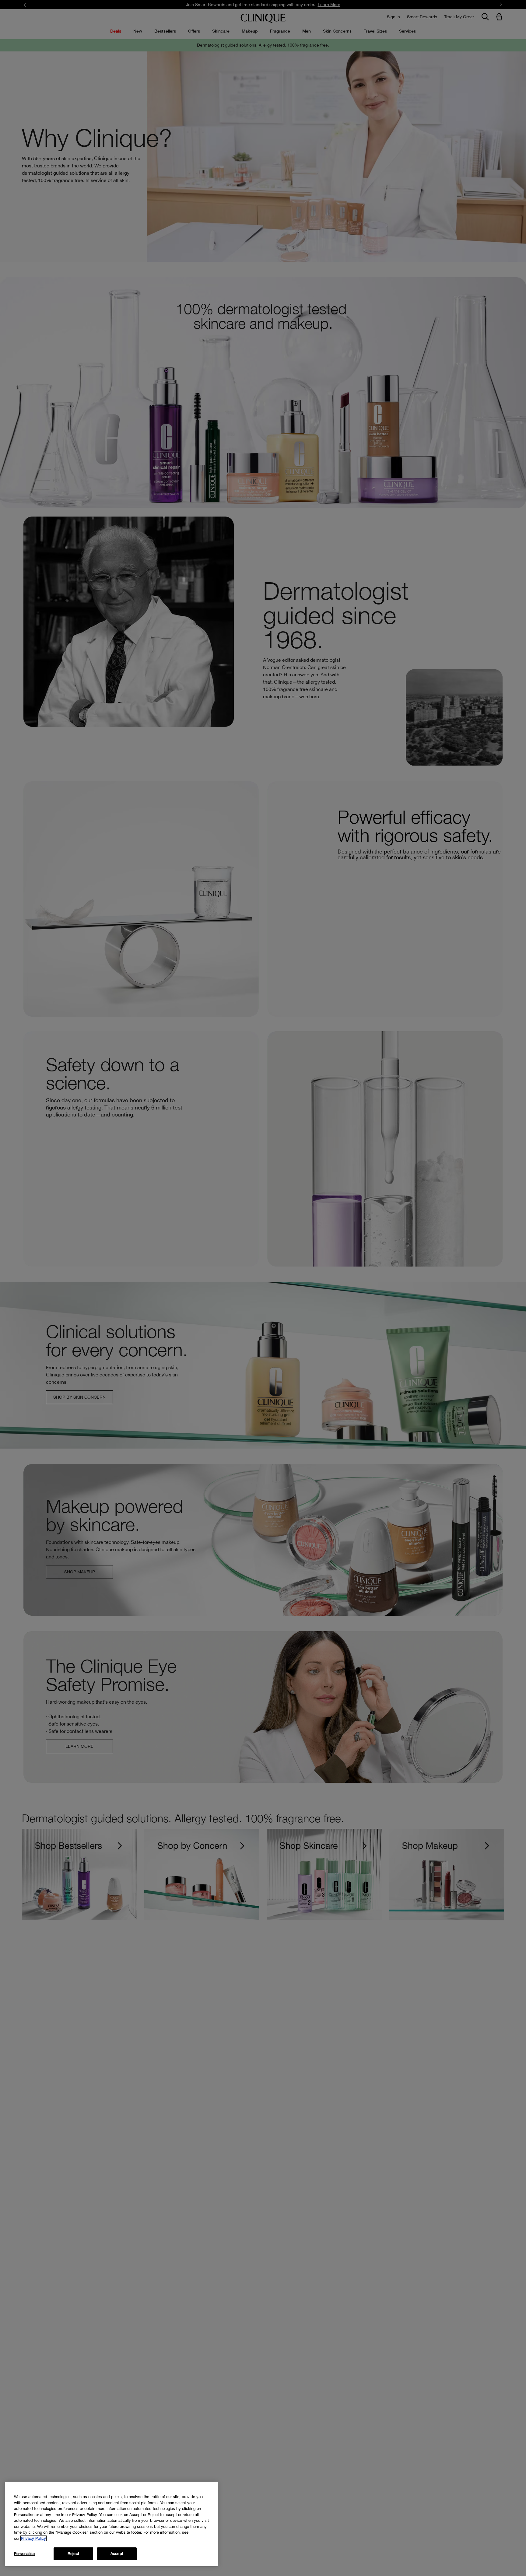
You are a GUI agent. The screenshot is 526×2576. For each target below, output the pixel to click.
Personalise (24, 2554)
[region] (111, 2524)
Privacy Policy (33, 2538)
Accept (117, 2554)
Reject (73, 2554)
